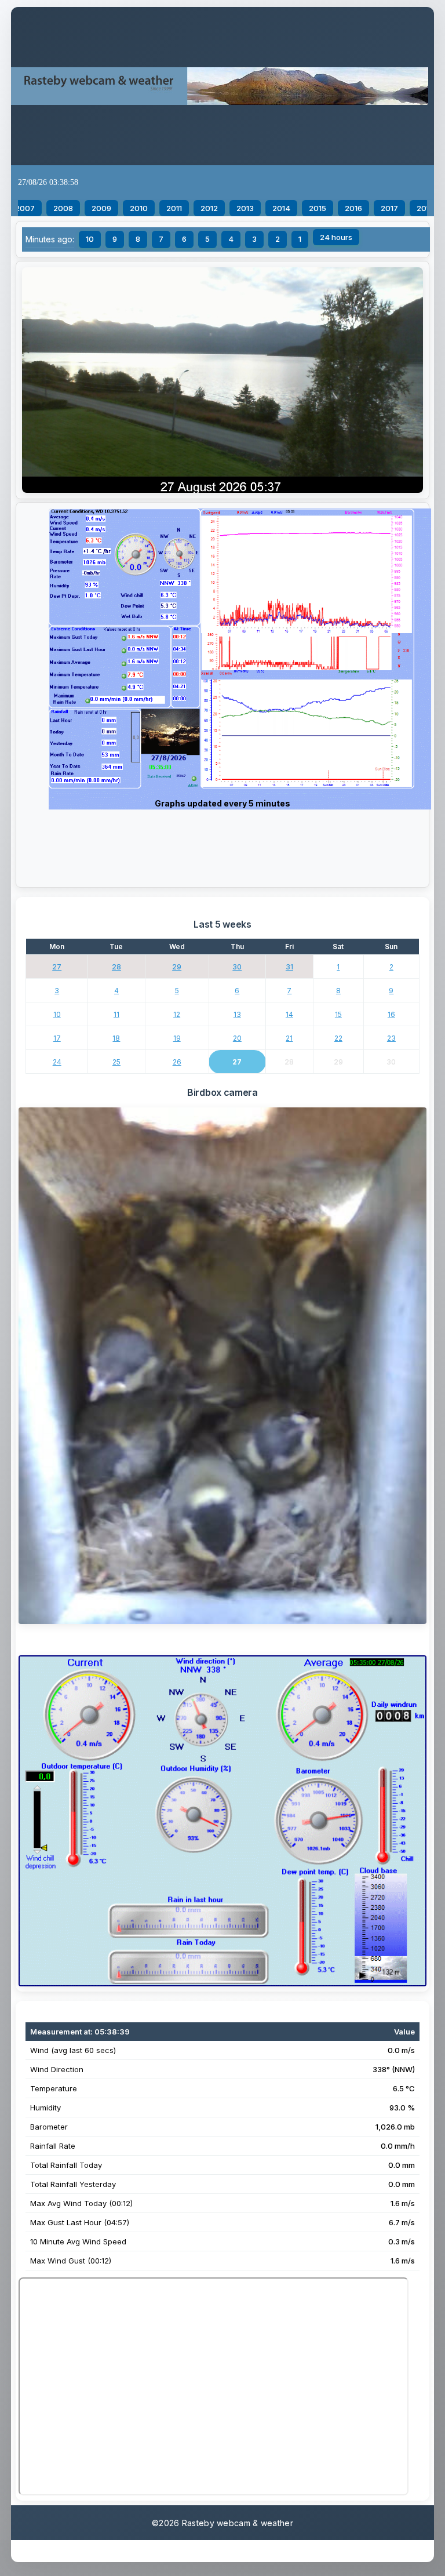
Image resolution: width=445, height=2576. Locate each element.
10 (90, 239)
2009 (101, 208)
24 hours (336, 237)
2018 (425, 208)
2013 (245, 208)
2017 (389, 208)
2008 (63, 208)
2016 (353, 208)
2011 (174, 208)
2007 (25, 208)
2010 (139, 208)
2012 (209, 208)
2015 (318, 208)
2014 (281, 208)
